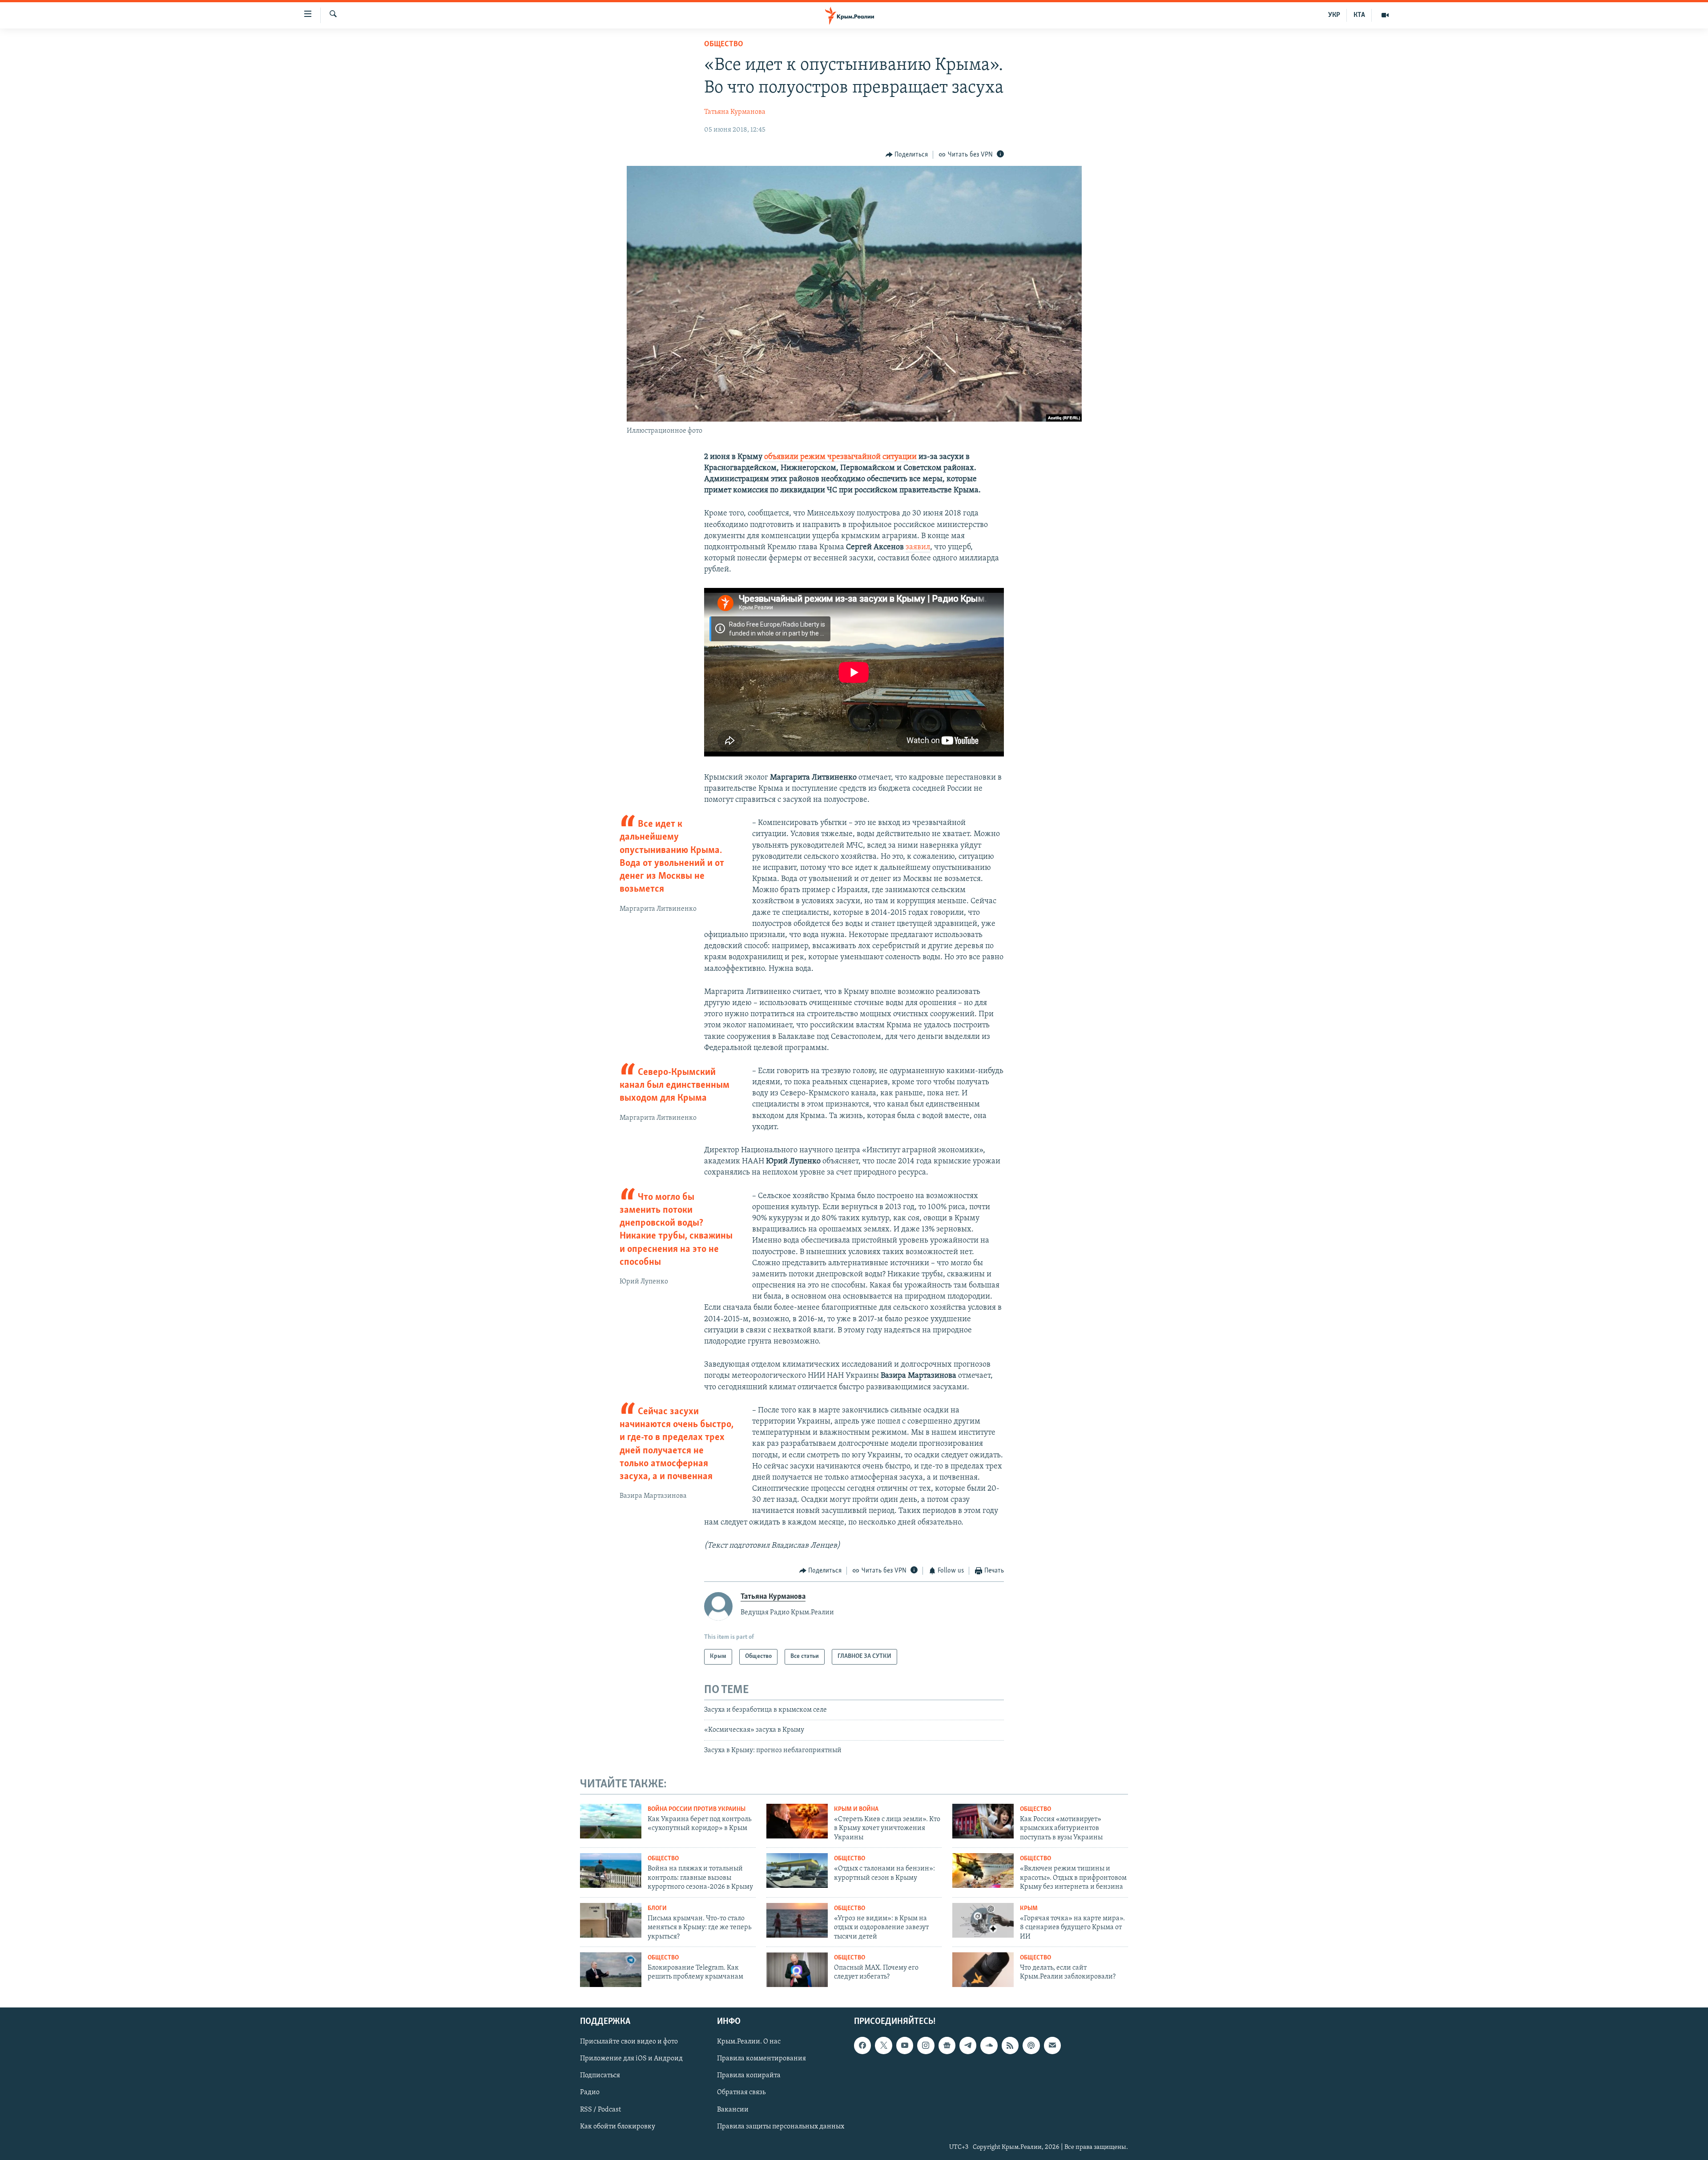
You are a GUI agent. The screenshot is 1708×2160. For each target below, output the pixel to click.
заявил (918, 547)
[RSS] (1010, 2045)
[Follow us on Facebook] (862, 2045)
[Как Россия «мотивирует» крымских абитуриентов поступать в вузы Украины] (983, 1821)
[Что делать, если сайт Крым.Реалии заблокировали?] (983, 1970)
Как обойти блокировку (618, 2126)
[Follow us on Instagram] (926, 2045)
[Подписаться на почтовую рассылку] (1052, 2045)
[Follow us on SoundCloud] (989, 2045)
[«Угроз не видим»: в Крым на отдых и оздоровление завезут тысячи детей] (797, 1920)
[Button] (907, 155)
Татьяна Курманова (735, 112)
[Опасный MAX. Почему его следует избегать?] (797, 1970)
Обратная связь (741, 2092)
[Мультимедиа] (1385, 15)
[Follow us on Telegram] (968, 2045)
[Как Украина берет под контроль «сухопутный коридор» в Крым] (611, 1821)
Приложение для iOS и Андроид (631, 2059)
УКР (1334, 15)
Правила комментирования (761, 2059)
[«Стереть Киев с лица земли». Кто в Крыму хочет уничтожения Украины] (797, 1821)
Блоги (657, 1909)
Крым (1029, 1909)
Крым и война (856, 1809)
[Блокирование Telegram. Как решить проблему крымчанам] (611, 1970)
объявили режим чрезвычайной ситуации (840, 457)
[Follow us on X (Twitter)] (883, 2045)
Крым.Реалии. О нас (749, 2042)
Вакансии (733, 2109)
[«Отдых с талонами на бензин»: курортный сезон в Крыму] (797, 1870)
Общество (724, 44)
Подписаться (600, 2076)
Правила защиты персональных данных (781, 2126)
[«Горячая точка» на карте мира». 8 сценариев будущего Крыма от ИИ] (983, 1920)
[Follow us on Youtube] (905, 2045)
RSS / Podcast (600, 2109)
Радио (590, 2092)
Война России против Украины (697, 1809)
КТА (1359, 15)
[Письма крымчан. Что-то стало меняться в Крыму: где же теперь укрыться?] (611, 1920)
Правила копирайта (749, 2076)
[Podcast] (1031, 2045)
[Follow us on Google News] (947, 2045)
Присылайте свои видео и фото (629, 2042)
